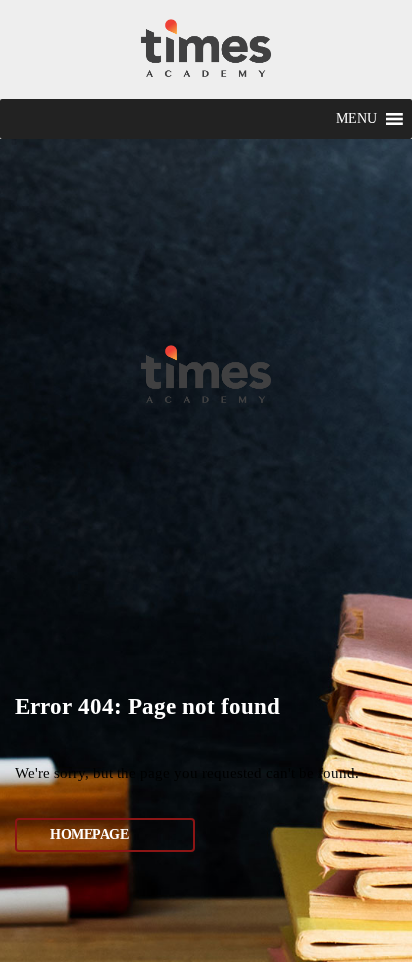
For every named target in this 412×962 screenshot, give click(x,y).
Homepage (89, 834)
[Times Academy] (206, 49)
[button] (356, 119)
